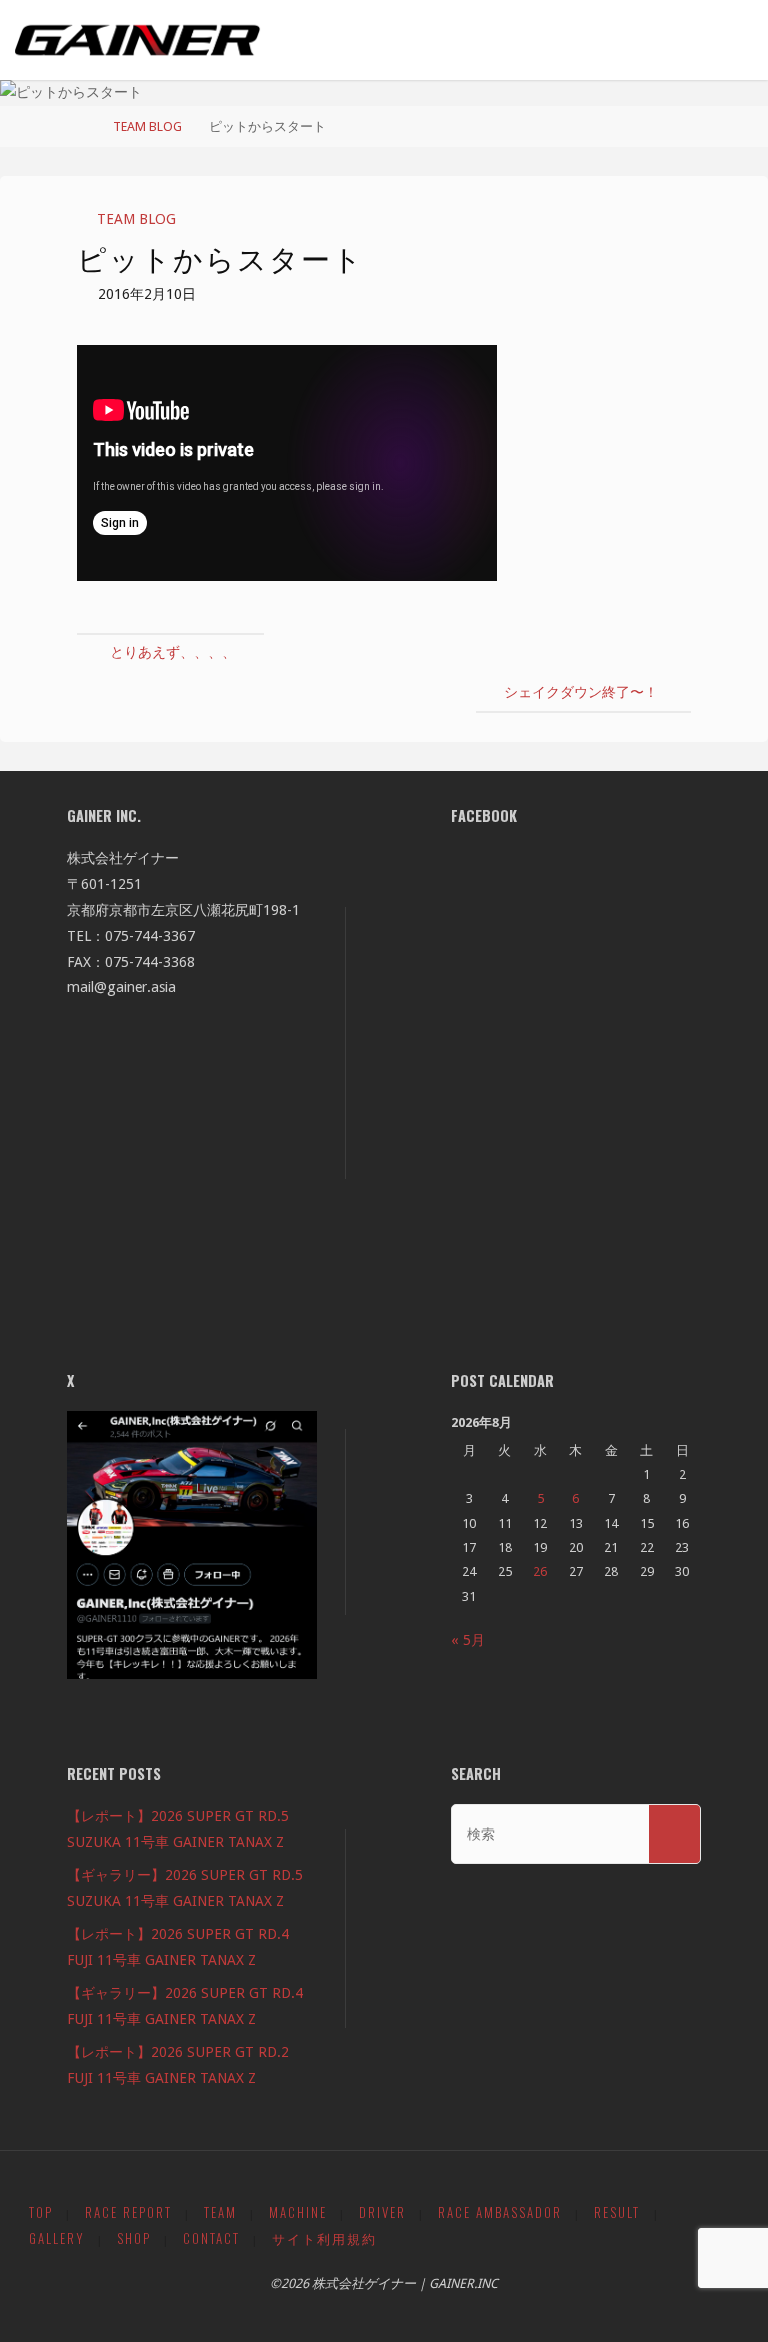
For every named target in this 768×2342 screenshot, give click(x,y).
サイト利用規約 (324, 2238)
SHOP (134, 2238)
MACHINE (298, 2212)
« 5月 (468, 1640)
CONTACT (211, 2238)
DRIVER (382, 2212)
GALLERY (57, 2238)
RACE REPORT (128, 2212)
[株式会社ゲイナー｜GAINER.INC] (137, 40)
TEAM (220, 2212)
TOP (41, 2212)
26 (540, 1571)
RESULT (617, 2212)
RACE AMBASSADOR (500, 2212)
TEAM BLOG (147, 126)
